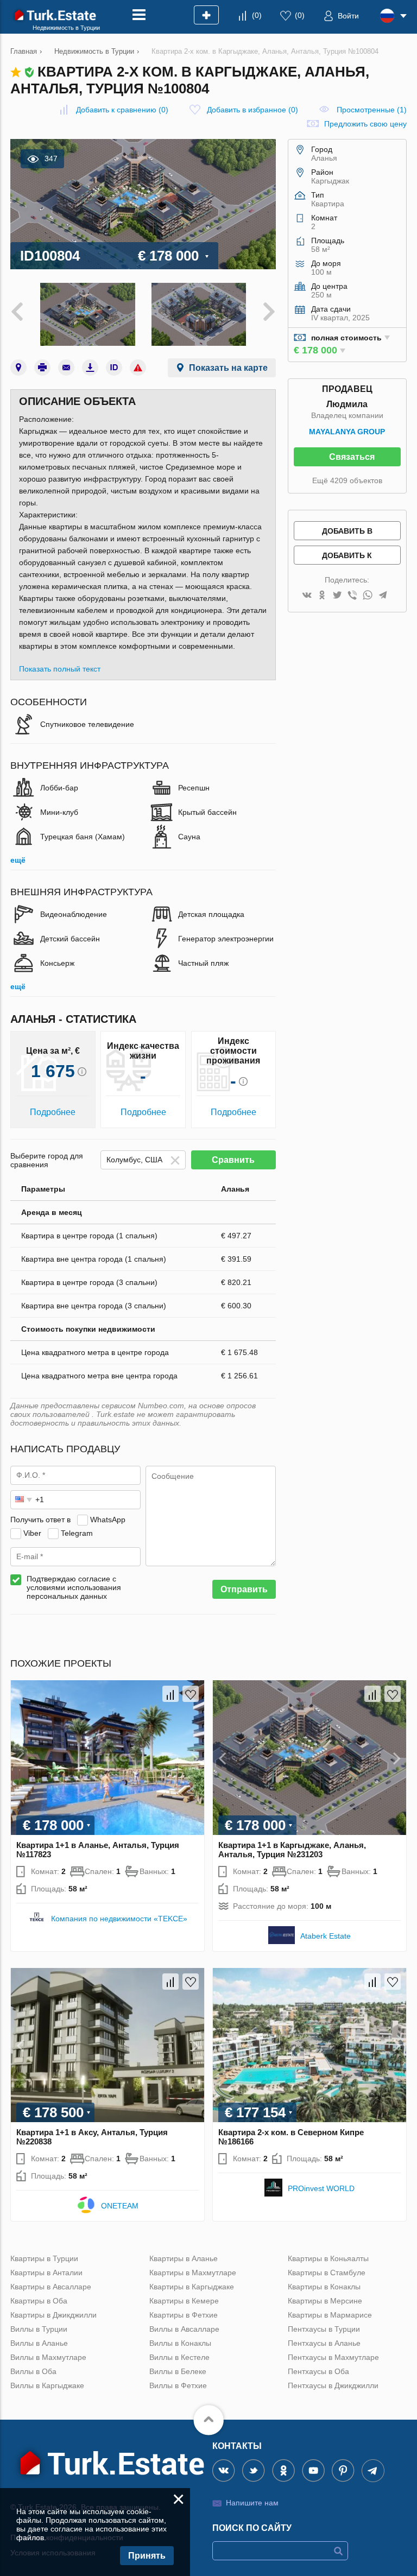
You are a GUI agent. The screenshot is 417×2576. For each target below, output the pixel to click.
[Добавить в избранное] (191, 1694)
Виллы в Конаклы (180, 2343)
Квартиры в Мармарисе (330, 2315)
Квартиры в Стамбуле (327, 2273)
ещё (18, 860)
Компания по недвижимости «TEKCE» (119, 1919)
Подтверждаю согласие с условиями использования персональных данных (74, 1587)
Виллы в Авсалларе (184, 2329)
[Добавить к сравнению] (170, 1694)
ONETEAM (120, 2206)
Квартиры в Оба (39, 2301)
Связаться (352, 457)
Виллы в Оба (33, 2371)
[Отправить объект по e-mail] (66, 368)
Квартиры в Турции (44, 2258)
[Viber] (352, 596)
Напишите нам (252, 2503)
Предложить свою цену (365, 124)
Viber (32, 1533)
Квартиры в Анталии (46, 2273)
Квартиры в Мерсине (325, 2301)
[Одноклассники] (322, 596)
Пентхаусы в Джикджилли (333, 2385)
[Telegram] (383, 596)
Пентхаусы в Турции (324, 2329)
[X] (337, 596)
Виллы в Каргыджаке (47, 2385)
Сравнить (233, 1160)
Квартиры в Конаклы (324, 2287)
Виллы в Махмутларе (48, 2357)
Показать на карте (228, 368)
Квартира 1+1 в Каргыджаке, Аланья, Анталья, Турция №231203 (292, 1850)
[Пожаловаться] (138, 368)
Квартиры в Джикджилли (53, 2315)
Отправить (244, 1589)
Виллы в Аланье (39, 2343)
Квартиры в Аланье (184, 2258)
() (257, 15)
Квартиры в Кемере (184, 2301)
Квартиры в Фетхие (184, 2315)
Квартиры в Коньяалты (328, 2258)
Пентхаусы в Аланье (324, 2343)
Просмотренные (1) (372, 110)
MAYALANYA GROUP (347, 432)
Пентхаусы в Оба (318, 2371)
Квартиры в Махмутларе (193, 2273)
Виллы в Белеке (178, 2371)
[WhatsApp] (368, 596)
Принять (147, 2556)
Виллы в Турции (39, 2329)
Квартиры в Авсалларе (51, 2287)
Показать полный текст (60, 669)
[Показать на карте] (18, 368)
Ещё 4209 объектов (347, 480)
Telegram (77, 1533)
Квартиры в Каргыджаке (192, 2287)
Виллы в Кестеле (179, 2357)
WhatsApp (108, 1520)
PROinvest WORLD (321, 2188)
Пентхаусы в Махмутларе (333, 2357)
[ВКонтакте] (307, 596)
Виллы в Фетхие (178, 2385)
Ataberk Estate (326, 1936)
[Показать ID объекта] (114, 368)
